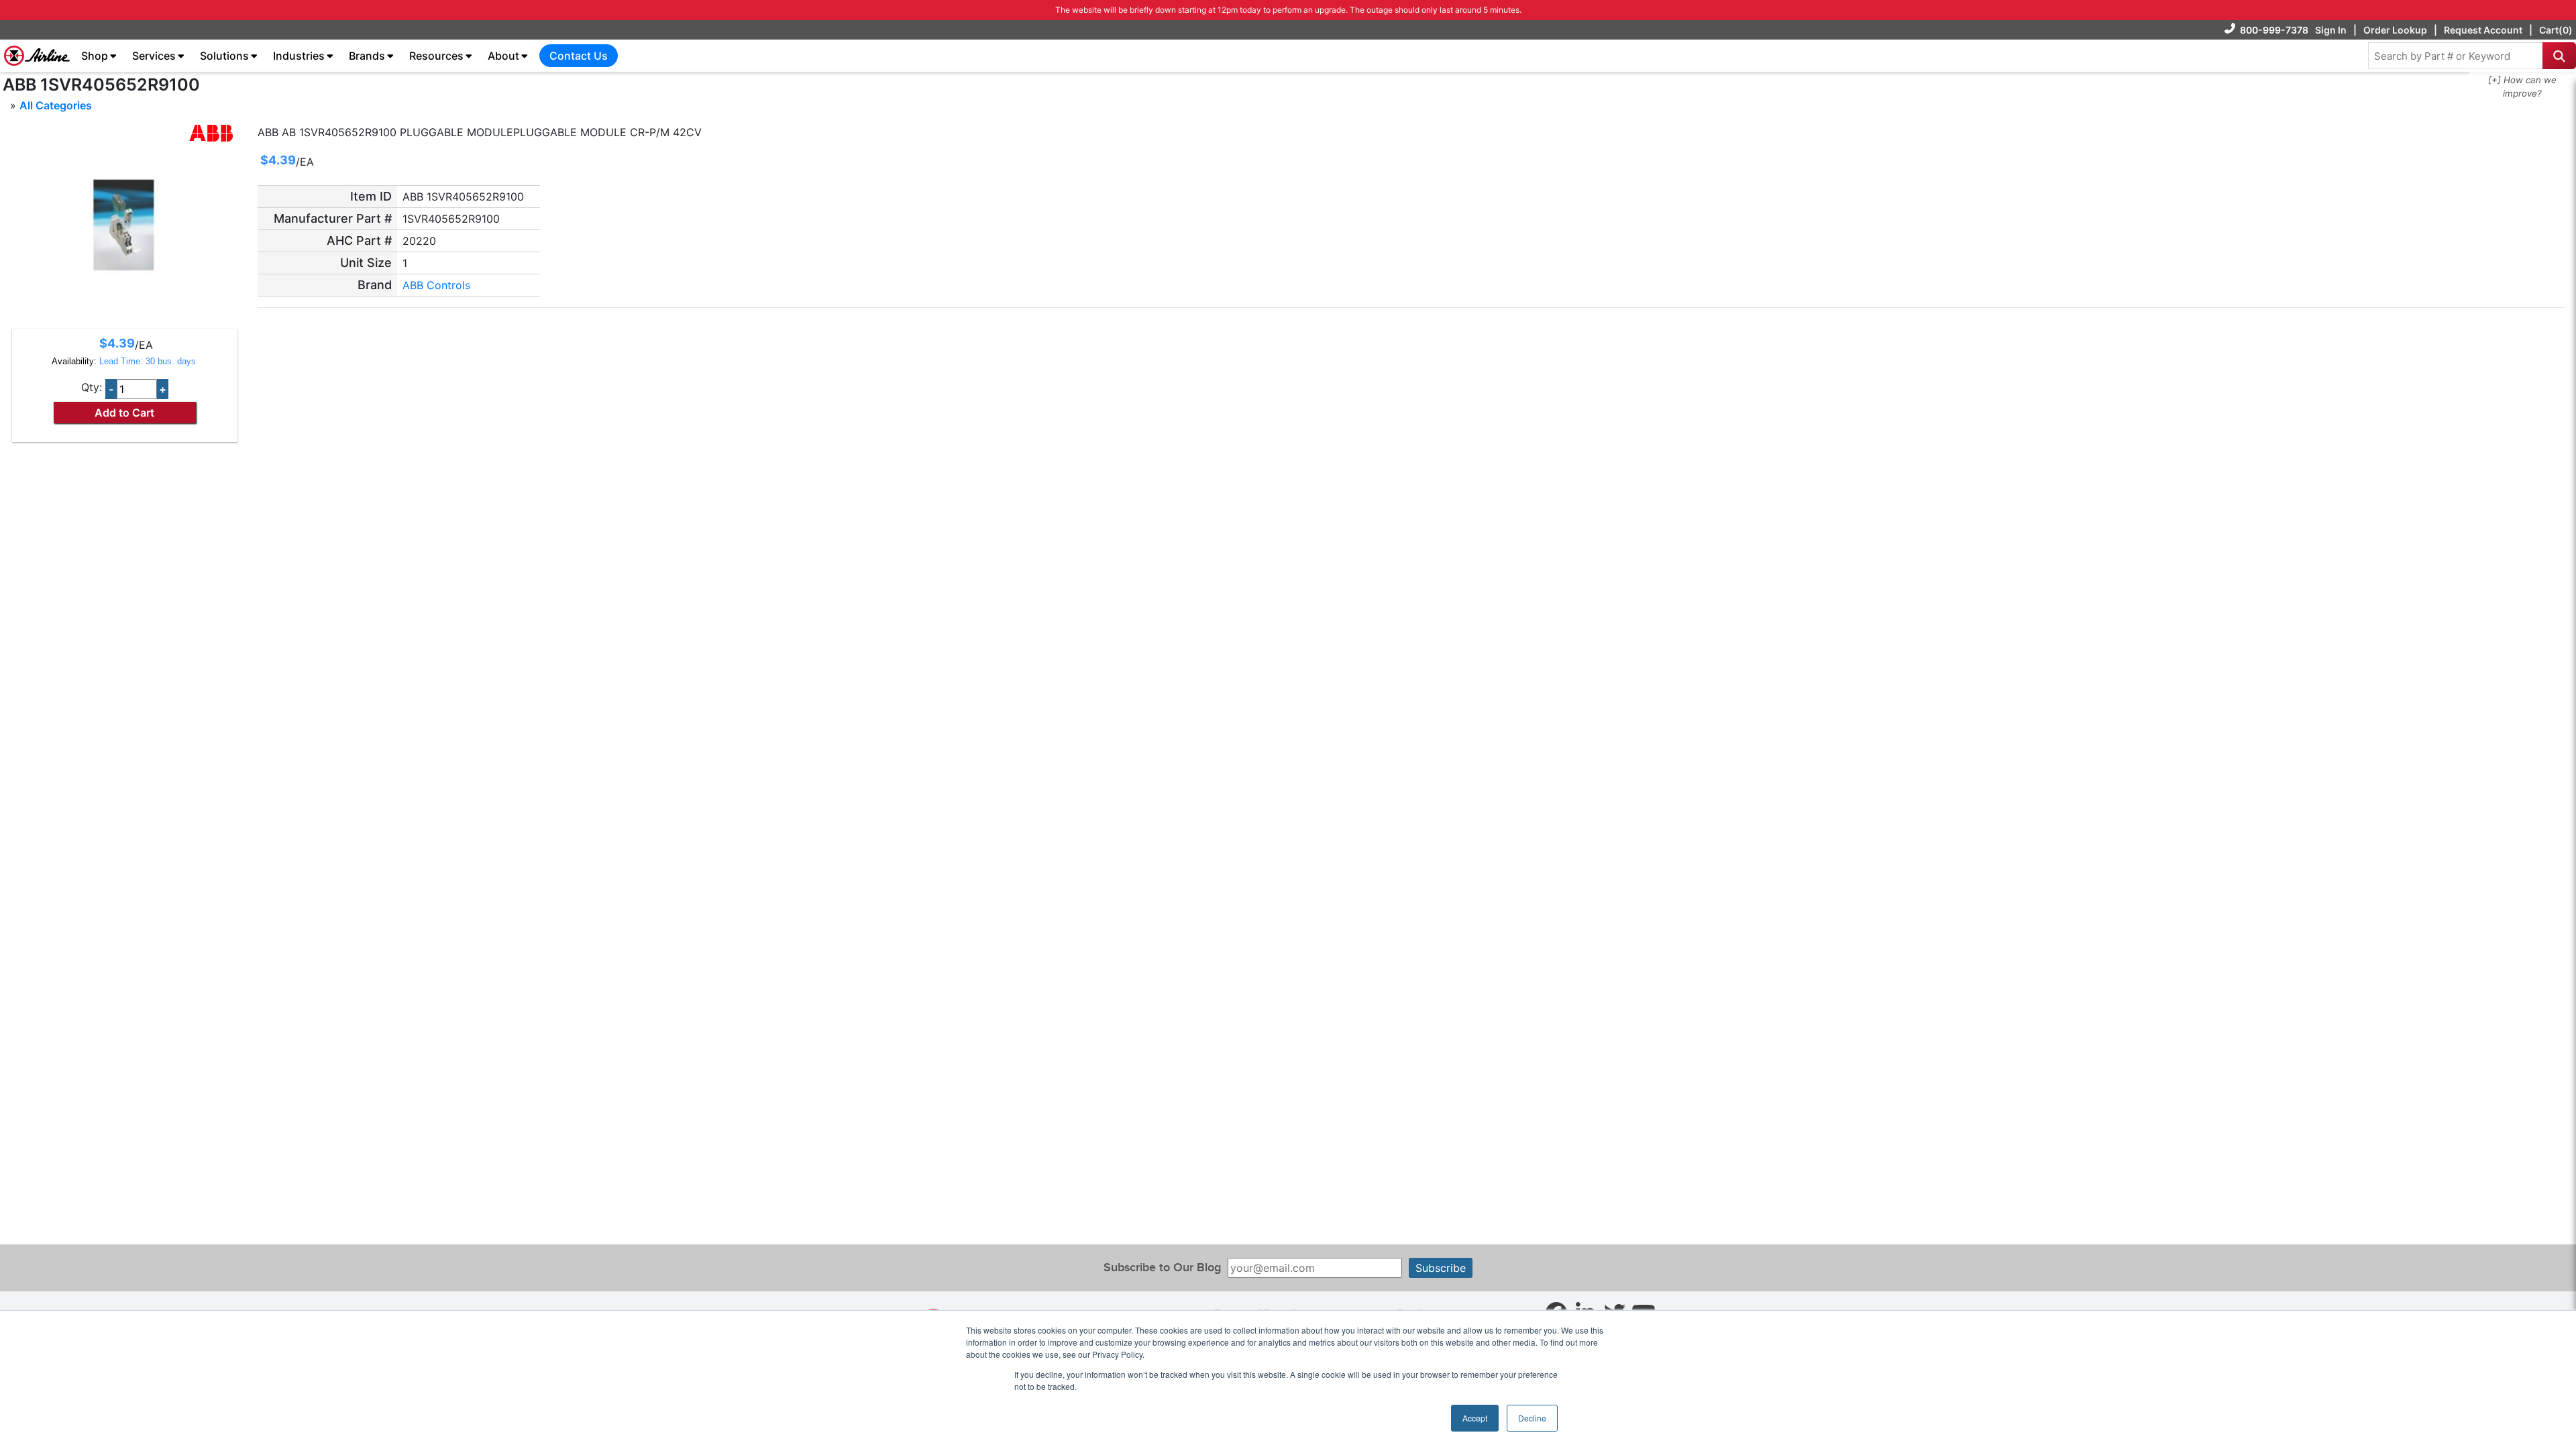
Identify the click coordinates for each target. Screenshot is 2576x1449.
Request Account (2483, 30)
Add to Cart (124, 413)
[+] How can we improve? (2522, 87)
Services (154, 56)
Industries (299, 56)
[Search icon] (2559, 56)
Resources (436, 56)
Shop (95, 56)
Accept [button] (1475, 1418)
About (503, 56)
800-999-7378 (2274, 30)
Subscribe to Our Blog (1162, 1268)
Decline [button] (1532, 1418)
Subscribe (1441, 1268)
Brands (367, 56)
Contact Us (579, 56)
